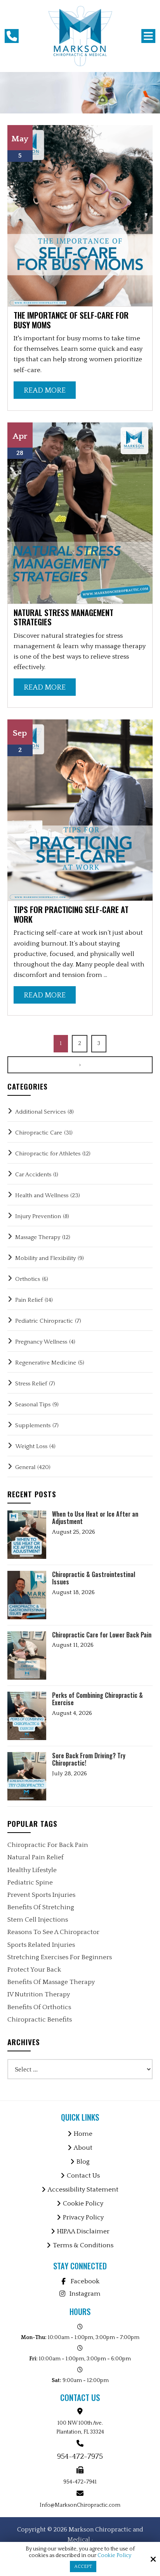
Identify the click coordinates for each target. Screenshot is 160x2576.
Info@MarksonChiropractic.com (80, 2505)
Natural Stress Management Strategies (63, 617)
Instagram (85, 2294)
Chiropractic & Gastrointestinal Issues (94, 1578)
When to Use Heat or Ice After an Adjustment (95, 1518)
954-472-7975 (80, 2457)
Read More (45, 390)
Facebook (85, 2281)
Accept (83, 2567)
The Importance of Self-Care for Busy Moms (71, 320)
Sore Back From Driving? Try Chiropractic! (89, 1759)
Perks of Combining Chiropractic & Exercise (97, 1699)
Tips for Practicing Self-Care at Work (71, 914)
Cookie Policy (114, 2555)
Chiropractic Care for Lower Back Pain (102, 1635)
